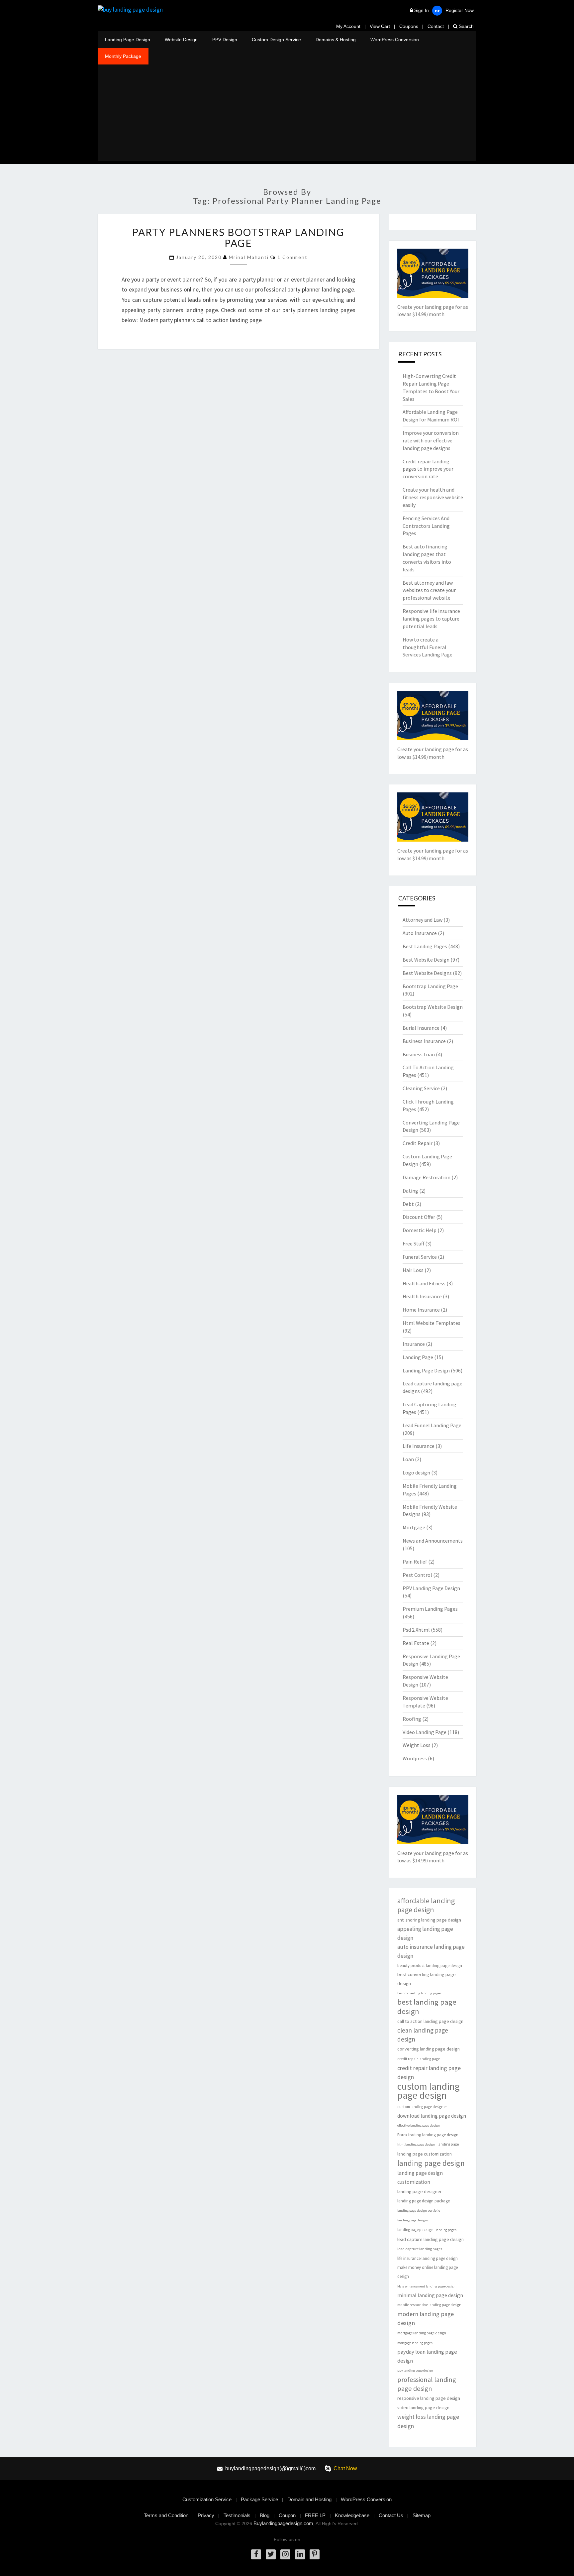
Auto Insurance (420, 933)
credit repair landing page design (429, 2072)
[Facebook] (256, 2554)
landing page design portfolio (419, 2211)
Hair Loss (413, 1270)
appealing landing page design (425, 1933)
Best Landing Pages (425, 946)
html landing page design (416, 2144)
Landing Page (418, 1357)
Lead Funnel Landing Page (432, 1425)
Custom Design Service (276, 40)
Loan (408, 1459)
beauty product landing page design (430, 1966)
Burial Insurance (421, 1028)
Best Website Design (426, 960)
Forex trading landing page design (428, 2135)
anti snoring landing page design (429, 1920)
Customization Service (207, 2499)
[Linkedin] (300, 2554)
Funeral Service (420, 1257)
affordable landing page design (426, 1905)
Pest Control (417, 1575)
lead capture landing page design (430, 2239)
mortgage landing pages (415, 2343)
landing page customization (425, 2154)
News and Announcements (433, 1541)
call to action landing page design (430, 2021)
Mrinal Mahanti (249, 257)
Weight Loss (417, 1745)
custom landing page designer (422, 2107)
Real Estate (416, 1643)
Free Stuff (413, 1243)
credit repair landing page (419, 2059)
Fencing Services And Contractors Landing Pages (426, 526)
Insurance (414, 1344)
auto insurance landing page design (431, 1951)
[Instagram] (285, 2554)
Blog (265, 2515)
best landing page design (427, 2007)
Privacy (206, 2515)
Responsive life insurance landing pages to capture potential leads (431, 619)
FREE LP (315, 2515)
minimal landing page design (430, 2295)
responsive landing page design (429, 2398)
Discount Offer (419, 1217)
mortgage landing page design (422, 2333)
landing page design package (424, 2201)
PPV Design (225, 40)
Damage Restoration (427, 1177)
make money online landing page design (428, 2272)
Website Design (181, 40)
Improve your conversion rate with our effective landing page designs (431, 440)
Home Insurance (421, 1310)
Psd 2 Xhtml (416, 1630)
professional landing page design (427, 2384)
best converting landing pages (419, 1993)
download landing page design (432, 2116)
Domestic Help (420, 1230)
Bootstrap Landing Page (430, 986)
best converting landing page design (427, 1979)
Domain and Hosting (309, 2499)
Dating (410, 1191)
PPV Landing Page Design (431, 1588)
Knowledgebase (352, 2515)
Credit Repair (418, 1143)
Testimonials (237, 2515)
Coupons (409, 26)
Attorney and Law (423, 920)
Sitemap (422, 2515)
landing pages (446, 2230)
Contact (436, 26)
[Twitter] (271, 2554)
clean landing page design (423, 2035)
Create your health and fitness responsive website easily (433, 497)
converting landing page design (429, 2049)
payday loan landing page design (427, 2356)
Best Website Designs (427, 973)
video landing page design (423, 2407)
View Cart (380, 26)
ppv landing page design (415, 2370)
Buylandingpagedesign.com (283, 2523)
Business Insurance (424, 1041)
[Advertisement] (287, 114)
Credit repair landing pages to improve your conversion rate (428, 469)
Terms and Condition (166, 2515)
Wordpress (415, 1758)
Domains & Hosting (336, 40)
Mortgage (414, 1527)
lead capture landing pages (420, 2249)
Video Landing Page (425, 1732)
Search (466, 26)
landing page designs (413, 2220)
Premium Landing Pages (430, 1609)
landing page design (431, 2163)
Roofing (412, 1719)
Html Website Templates (431, 1323)
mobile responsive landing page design (429, 2305)
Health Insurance (422, 1296)
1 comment (292, 257)
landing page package (415, 2230)
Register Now (460, 10)
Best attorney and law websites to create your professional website (429, 590)
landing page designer (420, 2191)
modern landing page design (426, 2318)
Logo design (416, 1472)
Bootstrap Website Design (433, 1007)
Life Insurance (419, 1446)
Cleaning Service (421, 1088)
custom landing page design (429, 2091)
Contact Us (391, 2515)
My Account (348, 26)
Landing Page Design (128, 40)
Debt (408, 1204)
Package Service (259, 2499)
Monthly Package (123, 56)
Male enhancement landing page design (426, 2286)
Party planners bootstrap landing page (238, 237)
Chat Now (345, 2468)
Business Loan (419, 1054)
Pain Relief (415, 1562)
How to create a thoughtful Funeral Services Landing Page (428, 647)
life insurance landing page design (428, 2258)
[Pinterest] (315, 2554)
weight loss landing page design (428, 2421)
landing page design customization (420, 2177)
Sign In (422, 10)
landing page (448, 2144)
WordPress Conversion (395, 40)
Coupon (287, 2515)
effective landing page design (419, 2125)
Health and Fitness (424, 1283)
